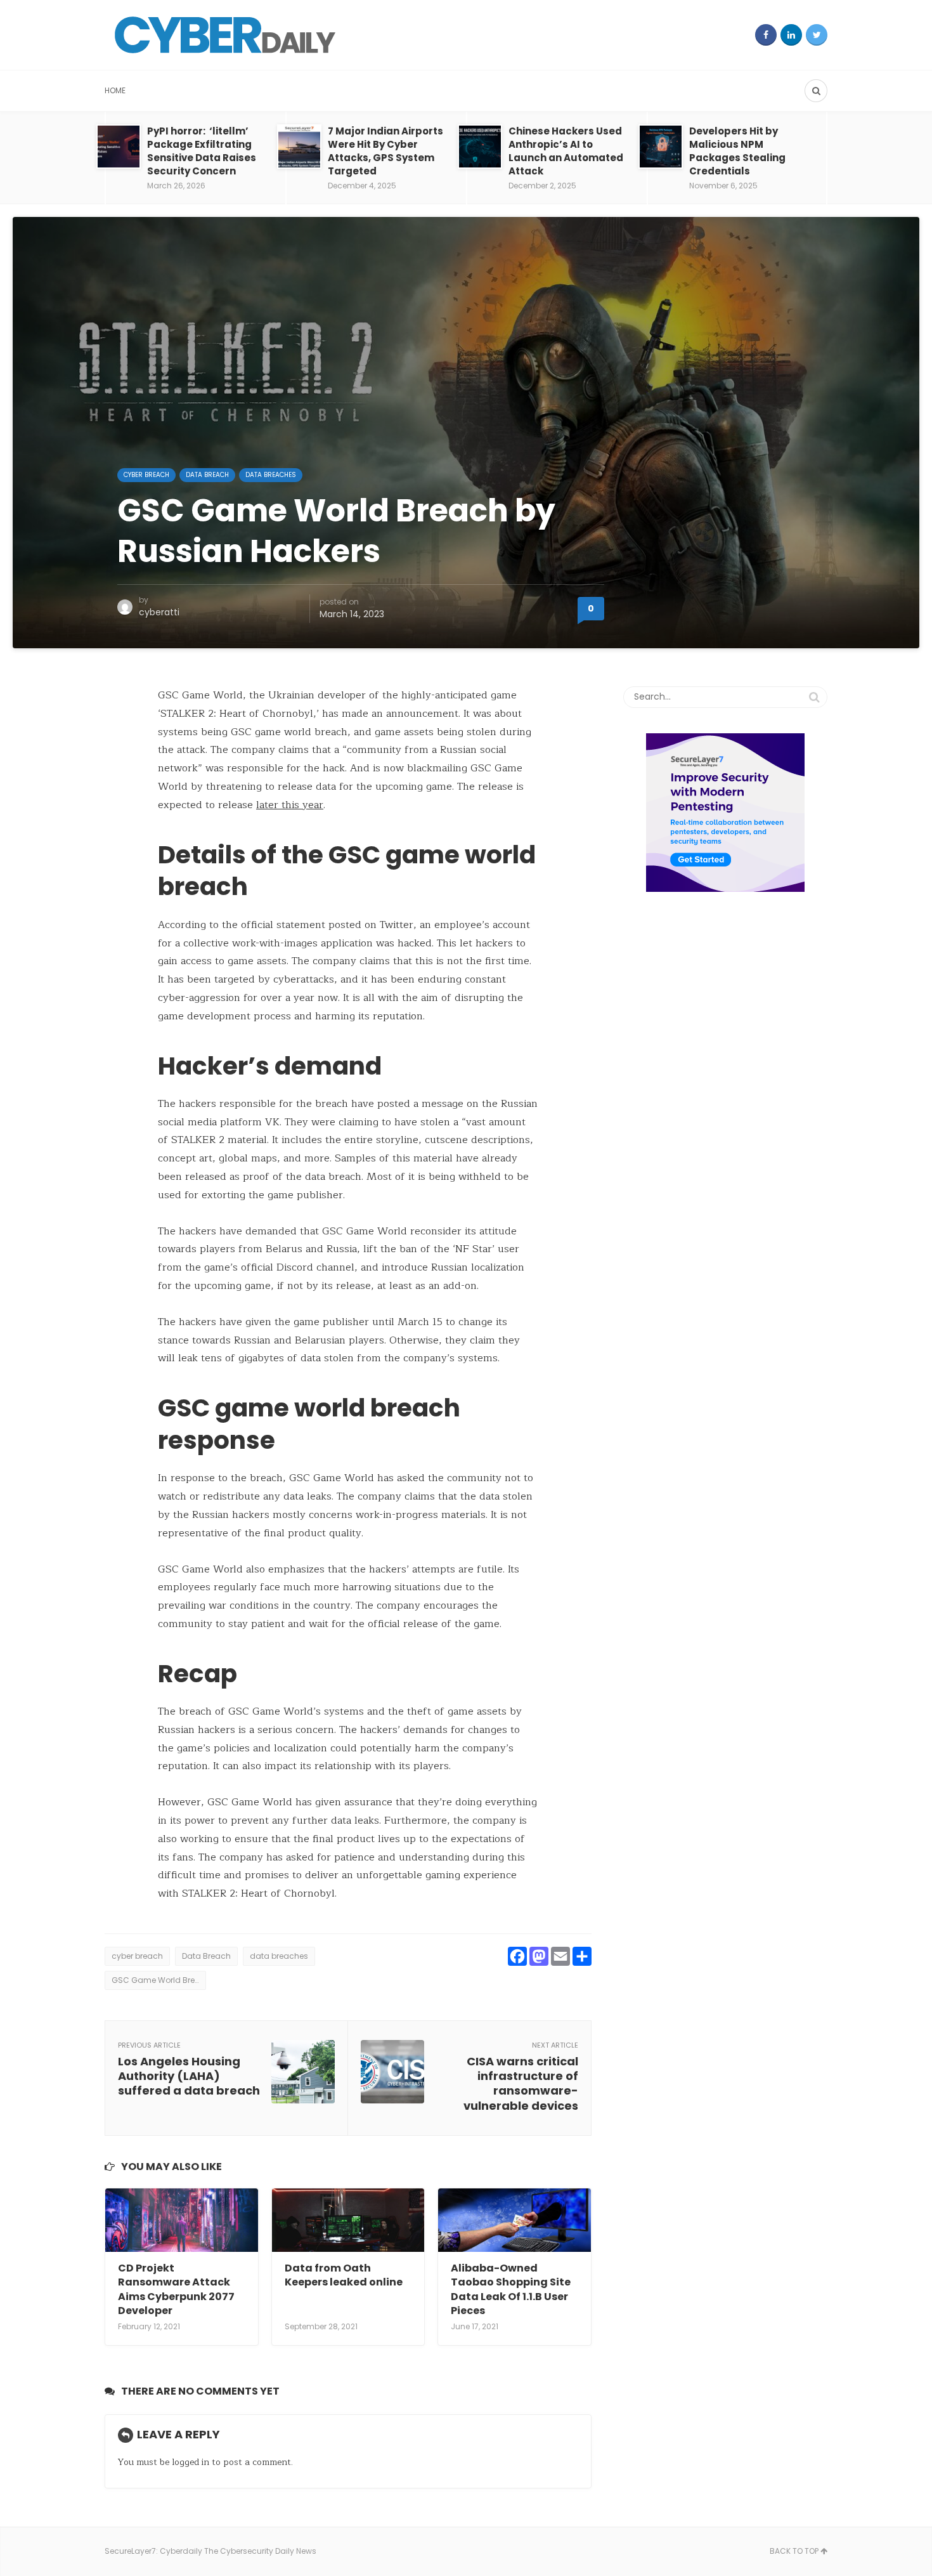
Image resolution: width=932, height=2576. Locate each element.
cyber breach (146, 475)
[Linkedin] (791, 35)
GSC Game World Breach (159, 1980)
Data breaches (271, 475)
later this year (290, 805)
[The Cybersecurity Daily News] (225, 35)
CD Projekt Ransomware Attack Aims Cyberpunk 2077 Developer (176, 2289)
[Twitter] (817, 35)
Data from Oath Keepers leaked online (344, 2275)
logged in (191, 2462)
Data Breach (207, 475)
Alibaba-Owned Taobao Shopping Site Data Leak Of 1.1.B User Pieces (511, 2289)
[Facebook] (766, 35)
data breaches (279, 1956)
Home (115, 90)
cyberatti (159, 612)
